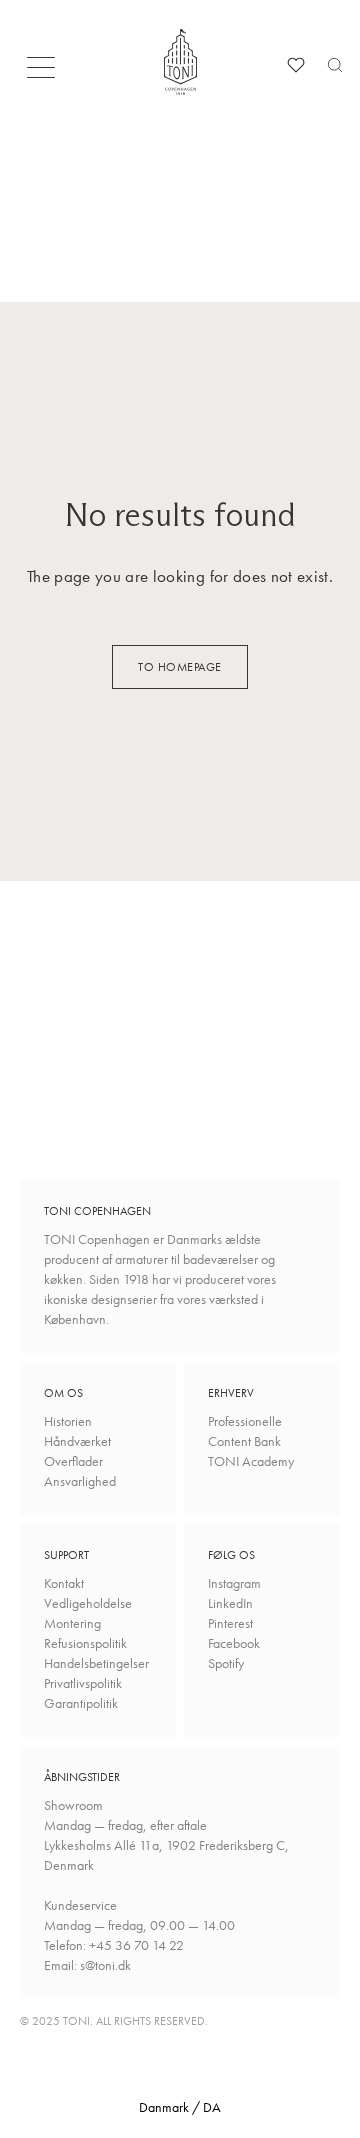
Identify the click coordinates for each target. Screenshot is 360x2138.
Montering (72, 1623)
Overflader (73, 1461)
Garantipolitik (81, 1703)
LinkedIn (230, 1603)
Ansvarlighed (80, 1481)
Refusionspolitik (85, 1643)
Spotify (226, 1663)
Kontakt (64, 1583)
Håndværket (77, 1441)
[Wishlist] (296, 65)
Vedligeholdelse (88, 1603)
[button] (47, 72)
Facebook (234, 1643)
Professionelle (245, 1421)
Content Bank (244, 1441)
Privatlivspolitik (83, 1683)
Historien (68, 1421)
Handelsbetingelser (96, 1663)
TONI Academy (251, 1461)
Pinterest (230, 1623)
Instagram (234, 1583)
